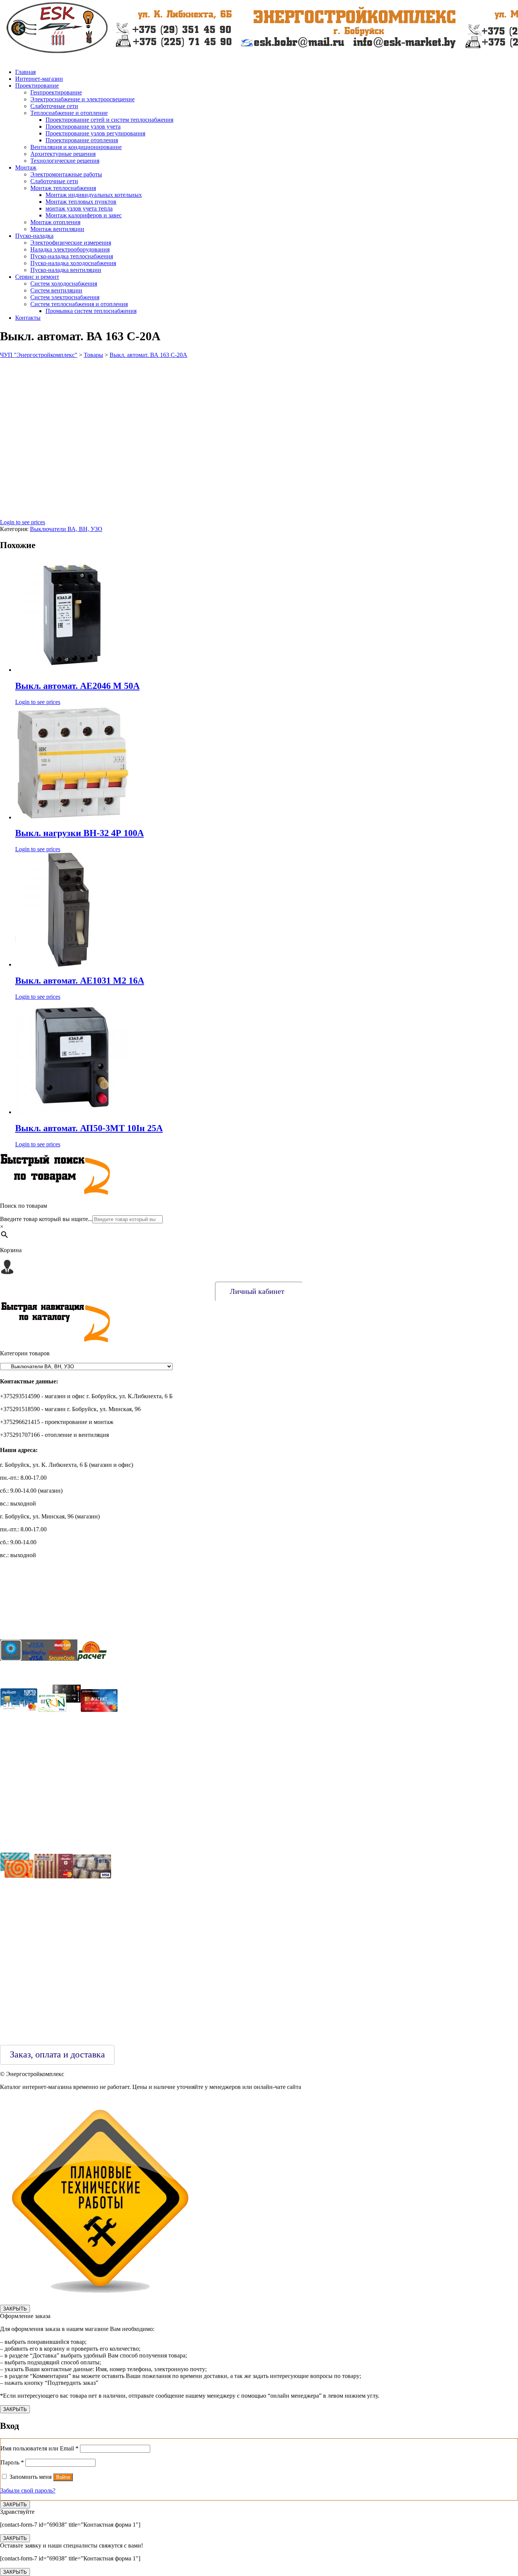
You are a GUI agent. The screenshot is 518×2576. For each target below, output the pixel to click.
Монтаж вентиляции (57, 229)
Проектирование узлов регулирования (95, 133)
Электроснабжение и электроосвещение (82, 99)
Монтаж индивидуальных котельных (94, 195)
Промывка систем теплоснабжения (91, 311)
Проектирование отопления (82, 140)
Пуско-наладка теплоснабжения (72, 256)
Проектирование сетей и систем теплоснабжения (109, 120)
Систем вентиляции (56, 290)
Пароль (12, 2462)
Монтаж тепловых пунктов (81, 202)
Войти (63, 2477)
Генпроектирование (56, 92)
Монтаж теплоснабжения (63, 188)
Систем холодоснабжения (64, 284)
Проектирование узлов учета (83, 127)
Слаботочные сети (54, 106)
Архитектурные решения (63, 154)
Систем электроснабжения (65, 297)
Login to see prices (23, 522)
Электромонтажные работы (66, 174)
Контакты (28, 318)
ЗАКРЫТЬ (15, 2309)
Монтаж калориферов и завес (84, 215)
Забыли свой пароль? (28, 2490)
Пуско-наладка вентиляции (66, 270)
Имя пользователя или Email (39, 2448)
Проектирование (37, 86)
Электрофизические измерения (71, 243)
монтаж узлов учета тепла (79, 208)
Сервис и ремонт (37, 277)
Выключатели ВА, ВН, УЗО (66, 529)
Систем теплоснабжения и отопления (79, 304)
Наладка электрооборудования (70, 249)
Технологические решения (65, 161)
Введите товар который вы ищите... (46, 1219)
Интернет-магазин (39, 79)
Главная (25, 72)
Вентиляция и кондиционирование (76, 147)
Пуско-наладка (34, 236)
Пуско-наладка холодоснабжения (73, 263)
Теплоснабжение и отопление (69, 113)
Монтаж (26, 167)
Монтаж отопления (55, 222)
